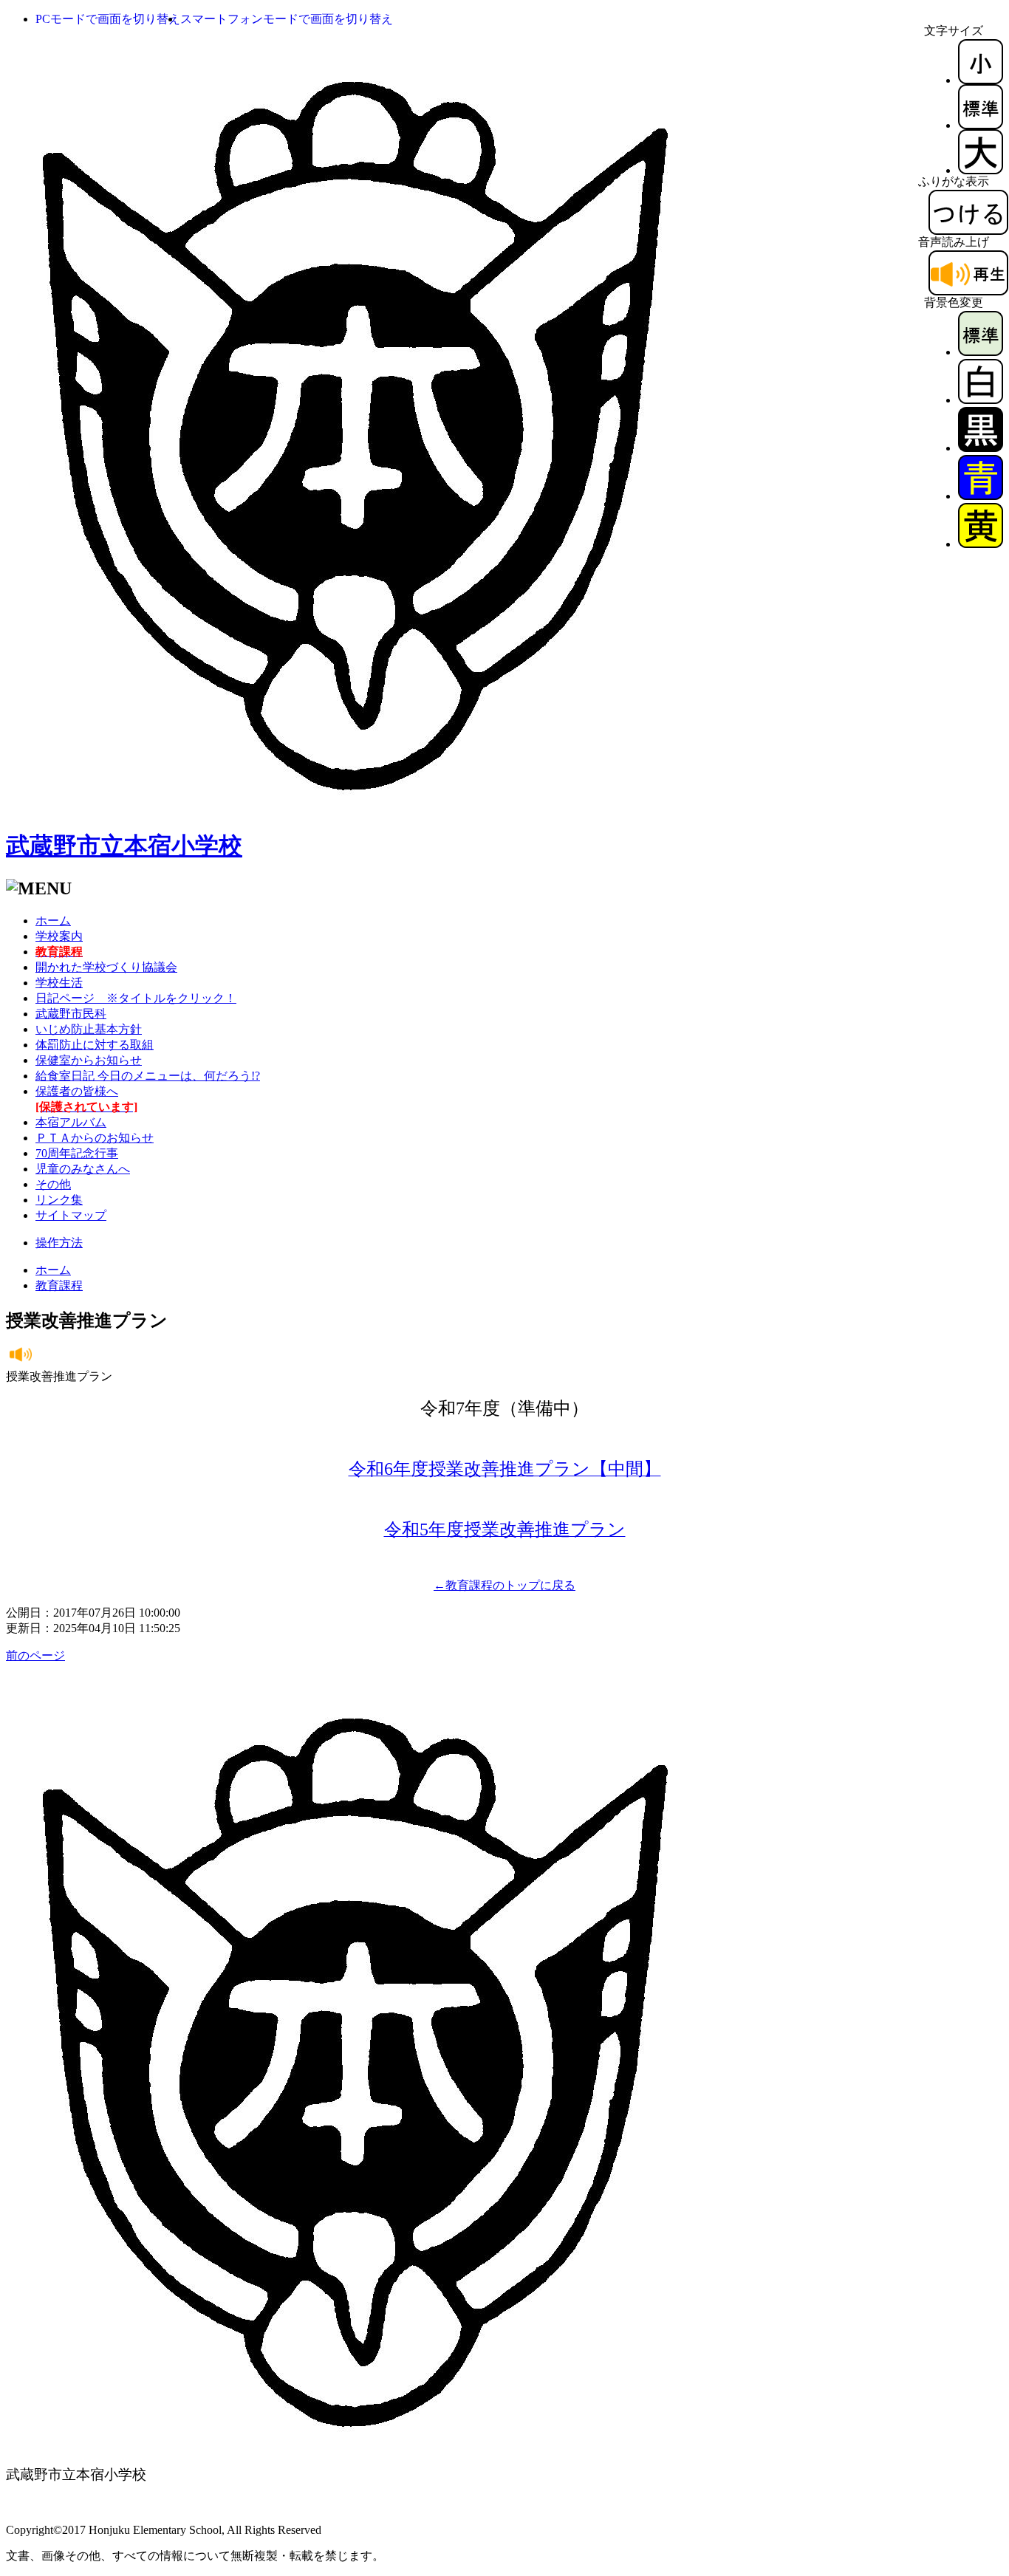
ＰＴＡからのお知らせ (95, 1138)
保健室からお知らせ (89, 1060)
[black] (981, 448)
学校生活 (59, 983)
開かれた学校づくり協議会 (106, 967)
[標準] (981, 125)
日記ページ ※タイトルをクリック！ (136, 998)
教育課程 (59, 1285)
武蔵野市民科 (71, 1014)
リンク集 (59, 1200)
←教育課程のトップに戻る (504, 1585)
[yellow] (981, 544)
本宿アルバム (71, 1122)
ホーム (53, 921)
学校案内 (59, 936)
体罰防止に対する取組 (95, 1045)
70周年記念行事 (77, 1153)
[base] (981, 352)
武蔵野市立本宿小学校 (124, 846)
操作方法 (59, 1243)
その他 (53, 1184)
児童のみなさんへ (83, 1169)
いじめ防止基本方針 (89, 1029)
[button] (108, 19)
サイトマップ (71, 1215)
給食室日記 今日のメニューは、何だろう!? (148, 1076)
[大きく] (981, 170)
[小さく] (981, 80)
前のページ (35, 1655)
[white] (981, 400)
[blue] (981, 496)
